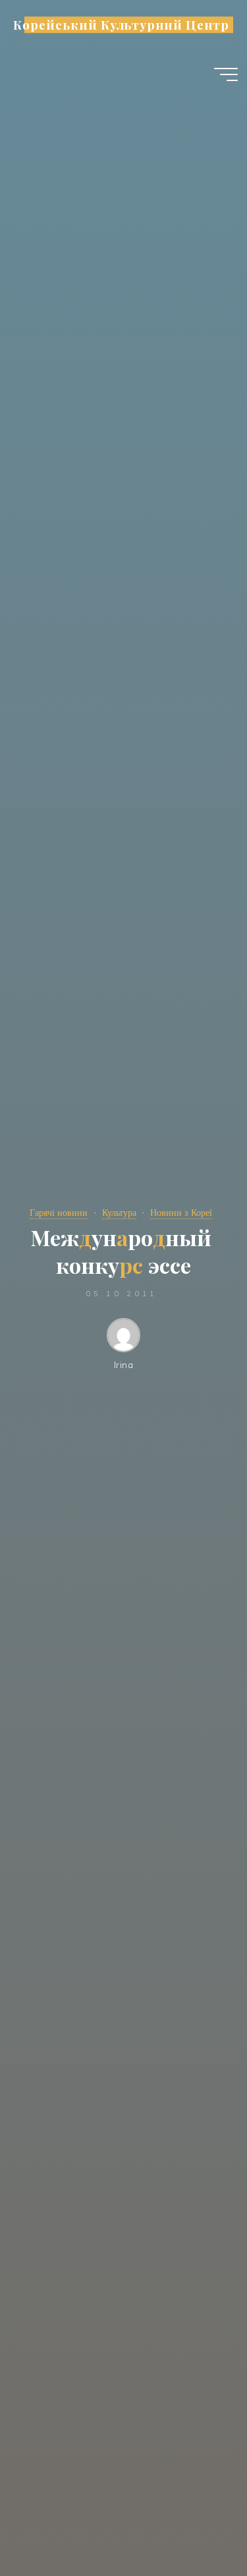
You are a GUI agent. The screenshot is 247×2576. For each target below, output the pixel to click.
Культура (119, 1213)
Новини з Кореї (181, 1213)
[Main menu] (226, 74)
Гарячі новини (59, 1213)
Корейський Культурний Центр (121, 25)
